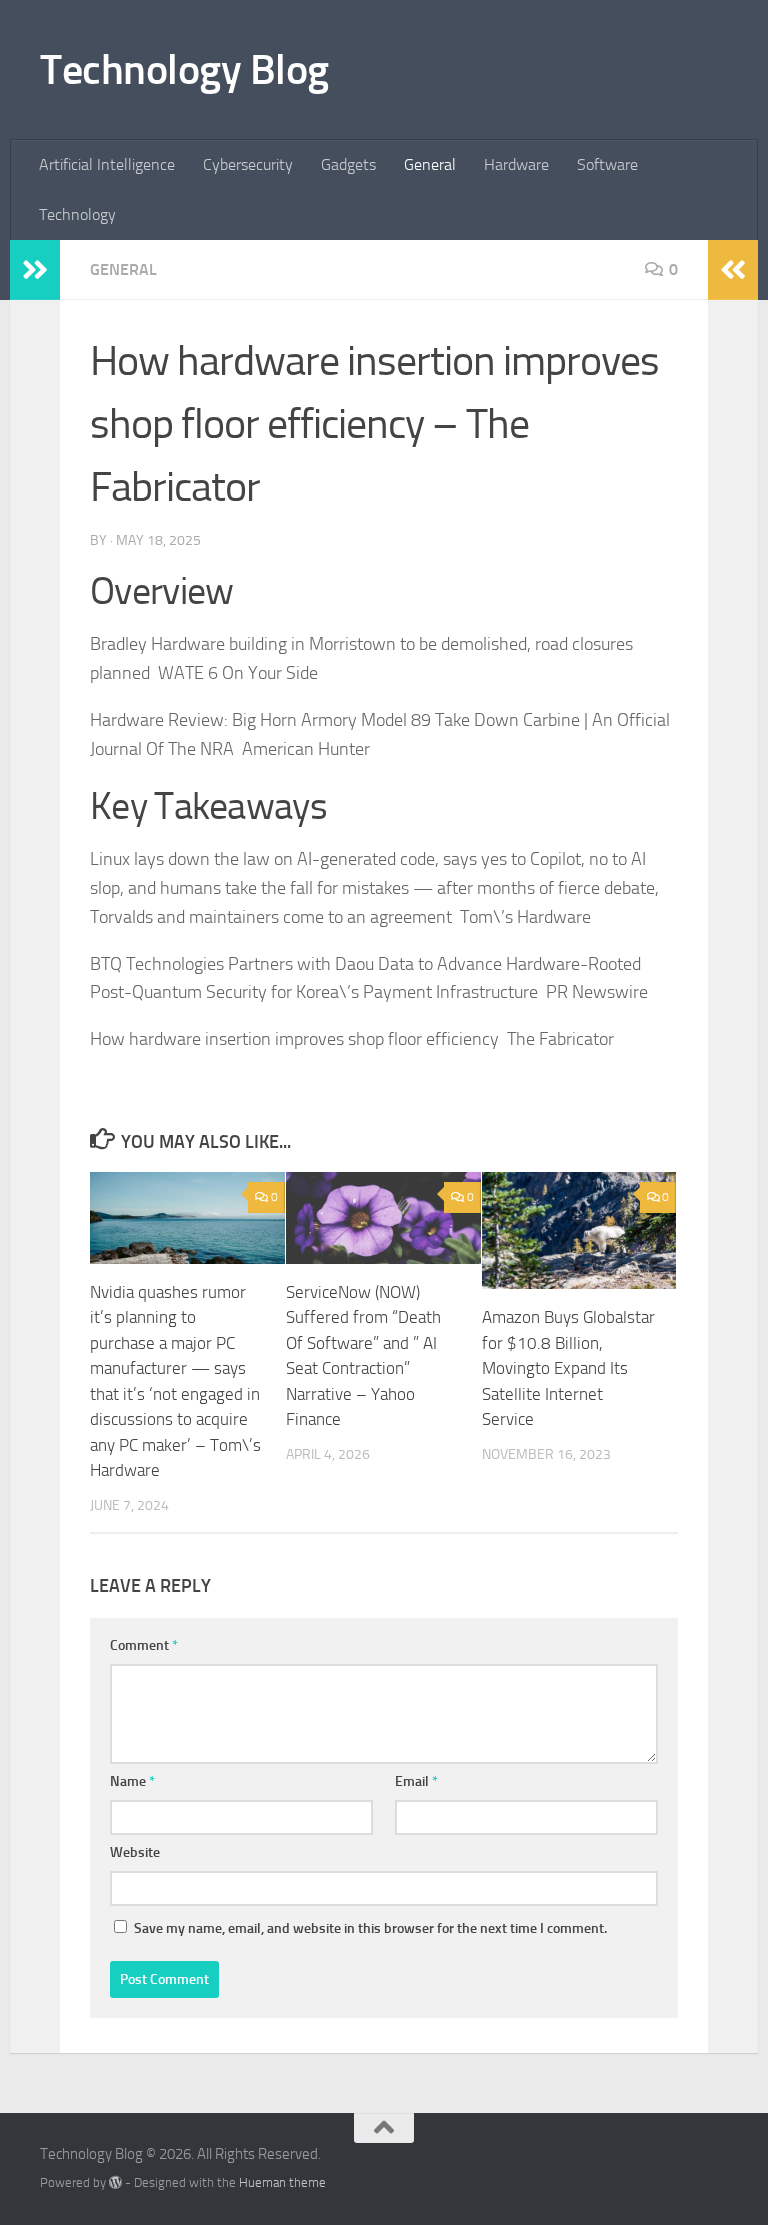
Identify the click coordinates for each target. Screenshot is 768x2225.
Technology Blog (184, 70)
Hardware (516, 164)
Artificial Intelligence (107, 164)
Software (607, 164)
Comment (144, 1645)
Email (416, 1781)
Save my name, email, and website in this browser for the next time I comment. (370, 1928)
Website (135, 1852)
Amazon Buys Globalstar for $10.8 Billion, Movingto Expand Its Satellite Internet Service (568, 1368)
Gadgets (348, 164)
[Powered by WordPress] (115, 2182)
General (430, 164)
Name (132, 1781)
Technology (77, 214)
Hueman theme (282, 2182)
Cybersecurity (248, 164)
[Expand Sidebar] (35, 270)
